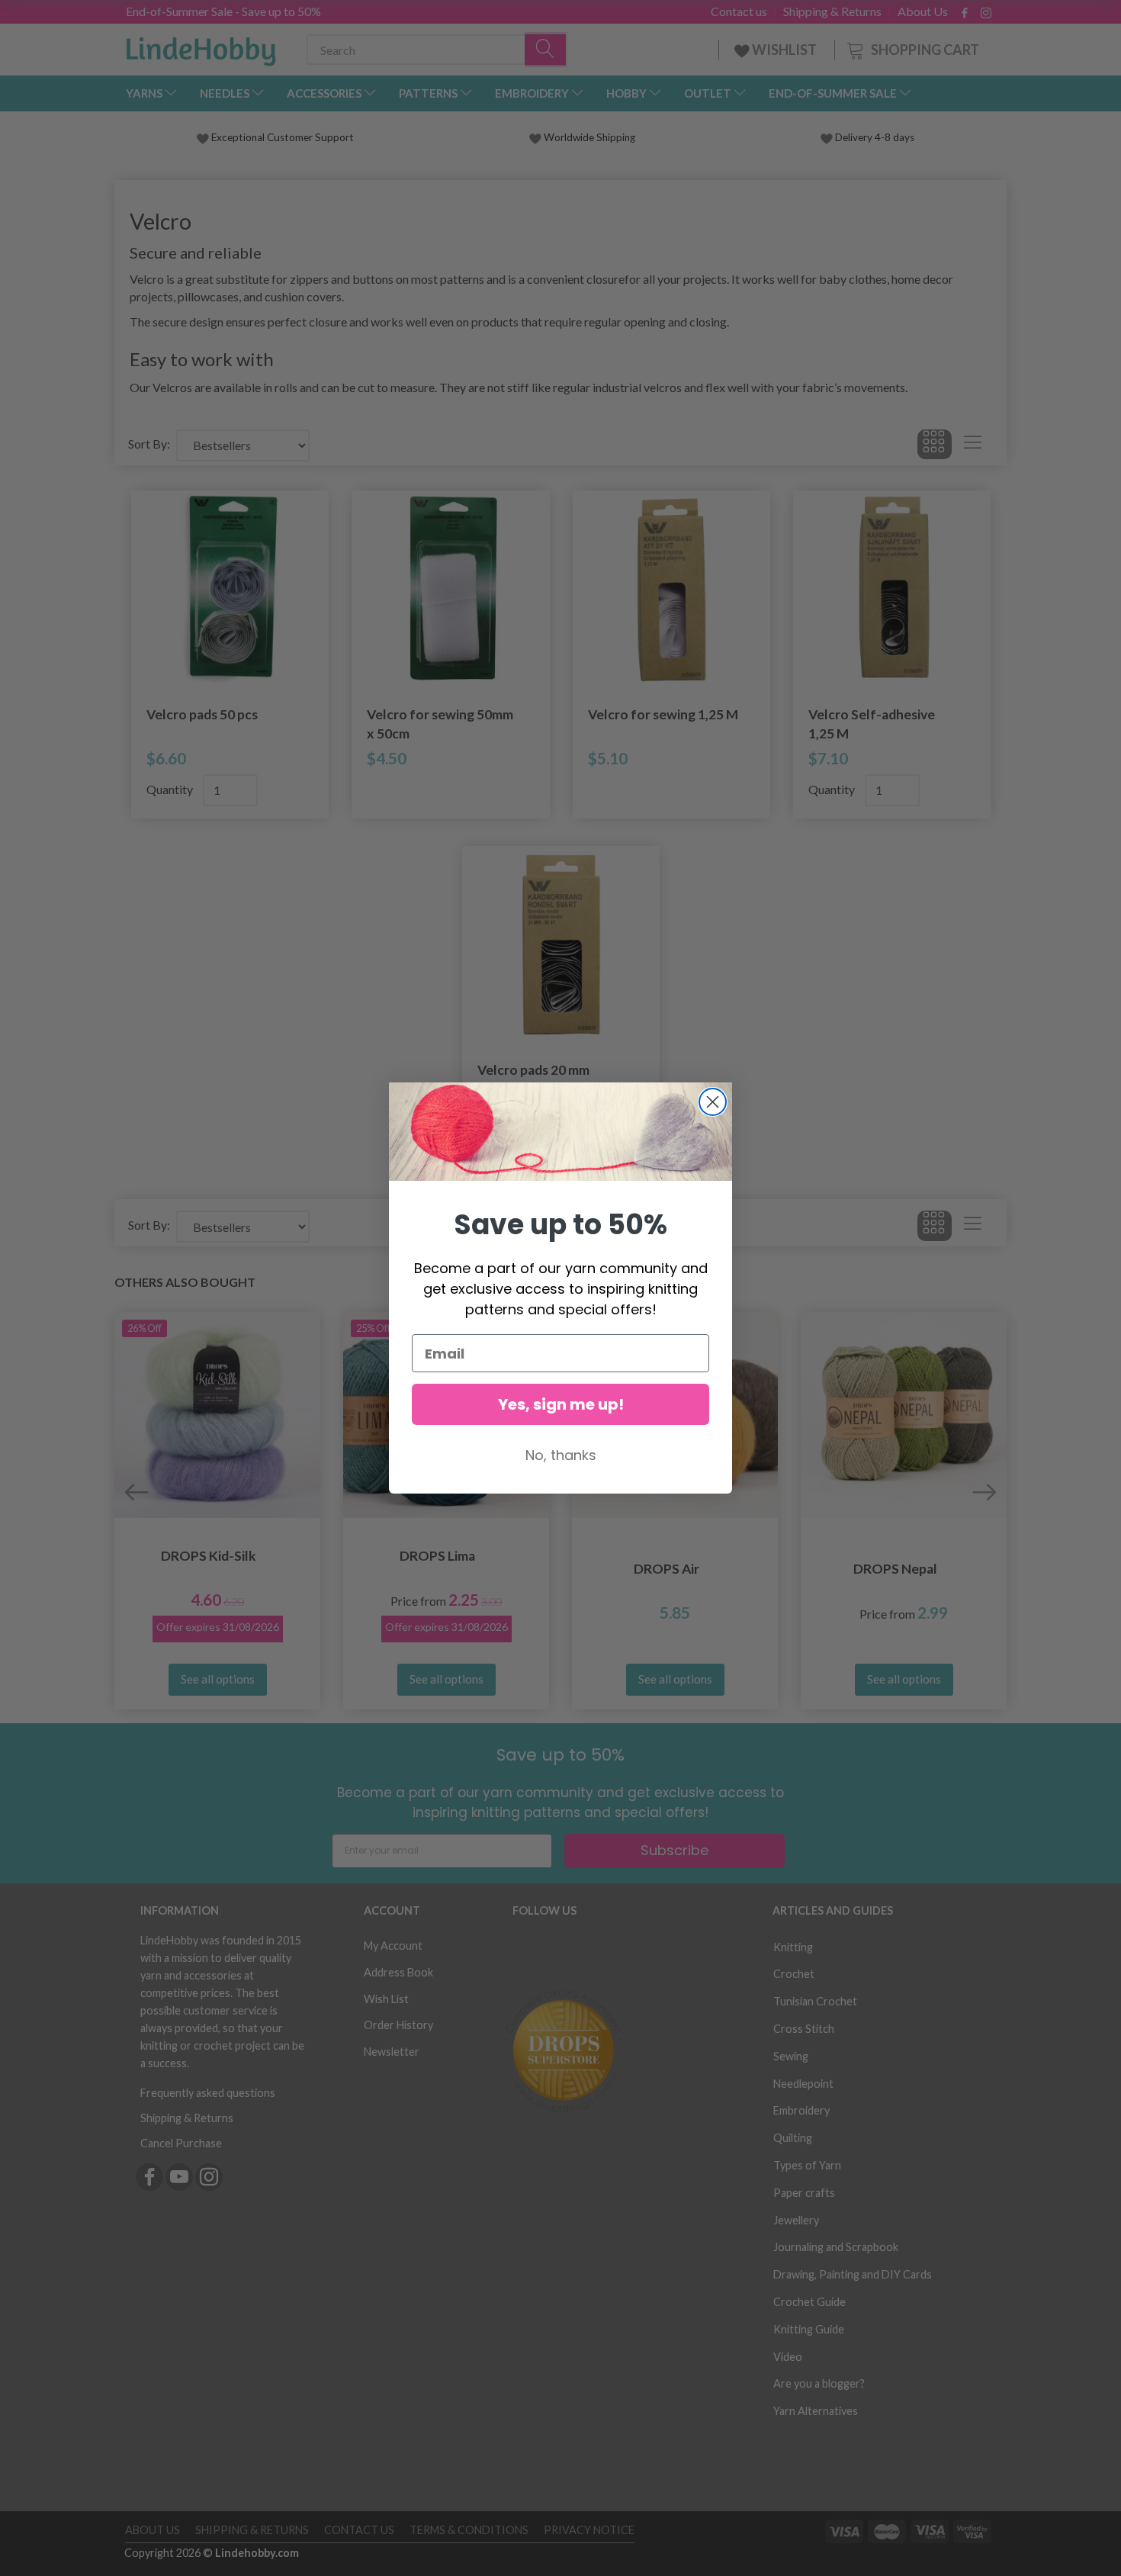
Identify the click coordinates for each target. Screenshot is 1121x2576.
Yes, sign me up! (561, 1404)
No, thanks (561, 1455)
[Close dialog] (713, 1102)
